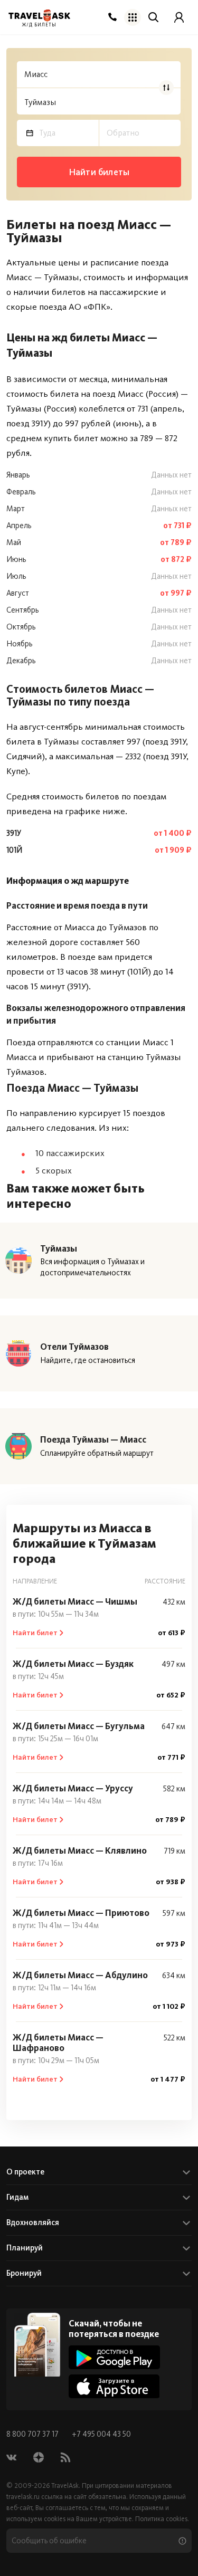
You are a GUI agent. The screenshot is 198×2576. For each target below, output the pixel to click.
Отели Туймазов (74, 1347)
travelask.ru (23, 2497)
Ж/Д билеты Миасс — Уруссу (73, 1788)
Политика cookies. (162, 2519)
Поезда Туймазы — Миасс (93, 1439)
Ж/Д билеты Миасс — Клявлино (80, 1850)
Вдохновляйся (33, 2222)
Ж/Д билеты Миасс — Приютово (81, 1913)
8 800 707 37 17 (33, 2434)
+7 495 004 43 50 (101, 2434)
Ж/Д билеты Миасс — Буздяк (73, 1664)
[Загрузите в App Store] (114, 2386)
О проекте (25, 2172)
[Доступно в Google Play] (114, 2357)
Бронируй (24, 2273)
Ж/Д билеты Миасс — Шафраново (58, 2043)
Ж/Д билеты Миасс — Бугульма (79, 1726)
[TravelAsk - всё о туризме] (39, 16)
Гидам (17, 2197)
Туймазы (59, 1248)
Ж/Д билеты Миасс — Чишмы (75, 1601)
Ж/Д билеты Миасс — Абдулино (80, 1975)
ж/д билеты (39, 25)
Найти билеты (99, 172)
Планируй (25, 2248)
